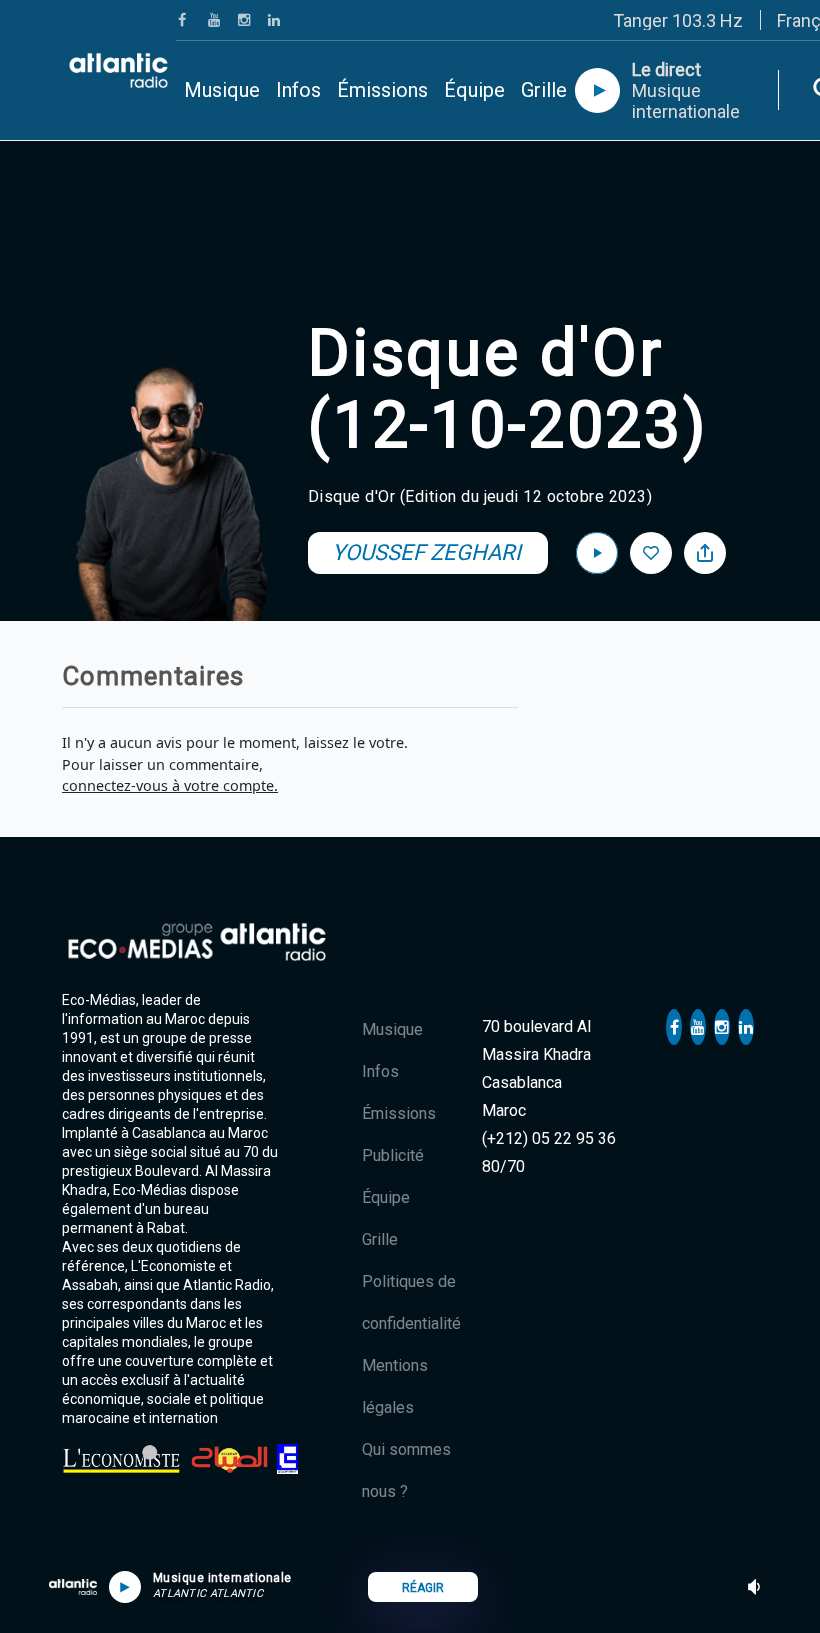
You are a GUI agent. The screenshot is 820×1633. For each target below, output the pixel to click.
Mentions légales (395, 1386)
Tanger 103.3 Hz (678, 20)
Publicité (393, 1155)
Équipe (474, 90)
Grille (544, 90)
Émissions (382, 90)
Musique (222, 90)
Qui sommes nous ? (406, 1470)
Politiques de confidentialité (411, 1302)
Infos (298, 90)
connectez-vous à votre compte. (170, 785)
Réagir (423, 1588)
